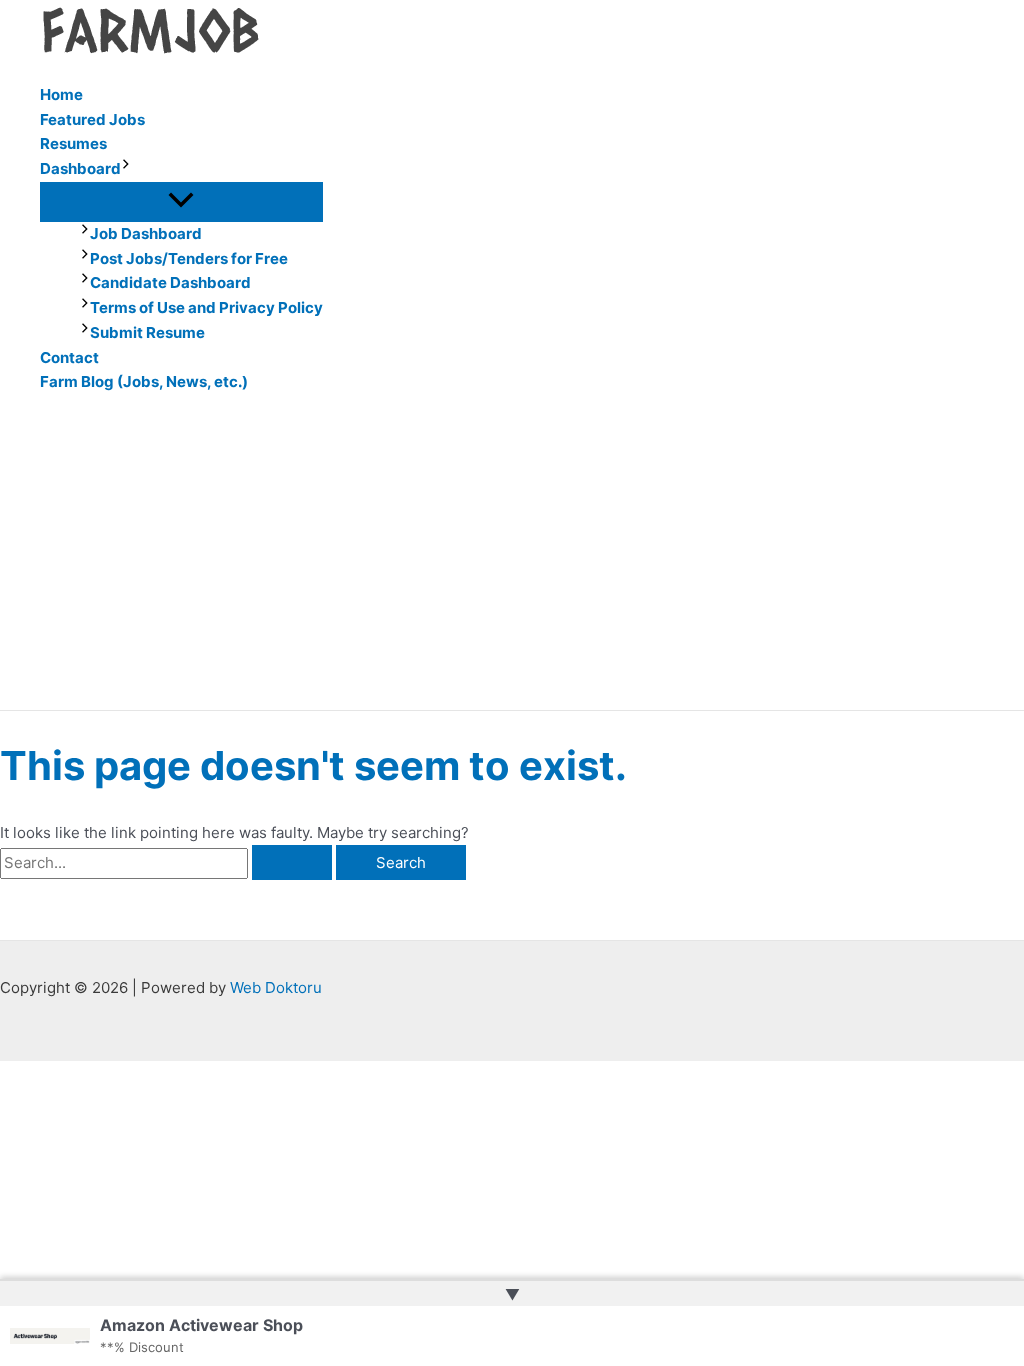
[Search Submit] (292, 862)
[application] (126, 169)
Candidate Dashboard (170, 282)
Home (61, 94)
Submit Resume (147, 332)
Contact (69, 357)
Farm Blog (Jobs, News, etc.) (144, 381)
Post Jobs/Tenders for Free (189, 258)
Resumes (73, 143)
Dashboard (80, 168)
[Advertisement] (512, 560)
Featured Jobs (92, 119)
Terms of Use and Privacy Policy (206, 307)
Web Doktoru (276, 987)
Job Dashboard (146, 233)
